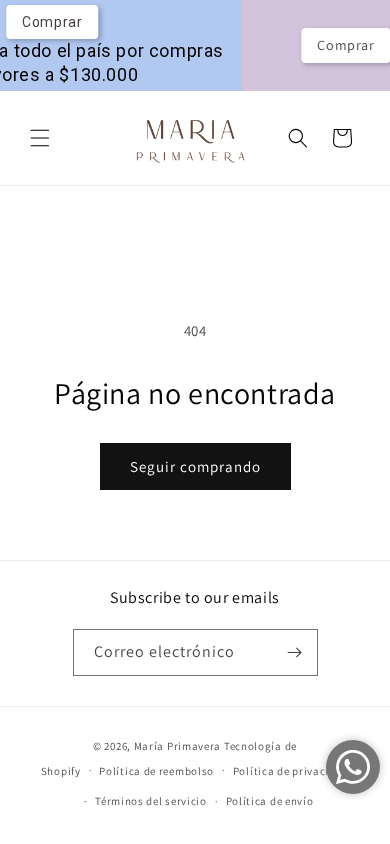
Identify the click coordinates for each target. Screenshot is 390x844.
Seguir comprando (195, 466)
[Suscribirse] (295, 652)
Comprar (334, 45)
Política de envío (270, 801)
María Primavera (178, 746)
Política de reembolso (156, 771)
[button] (40, 138)
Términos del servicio (151, 801)
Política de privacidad (291, 771)
